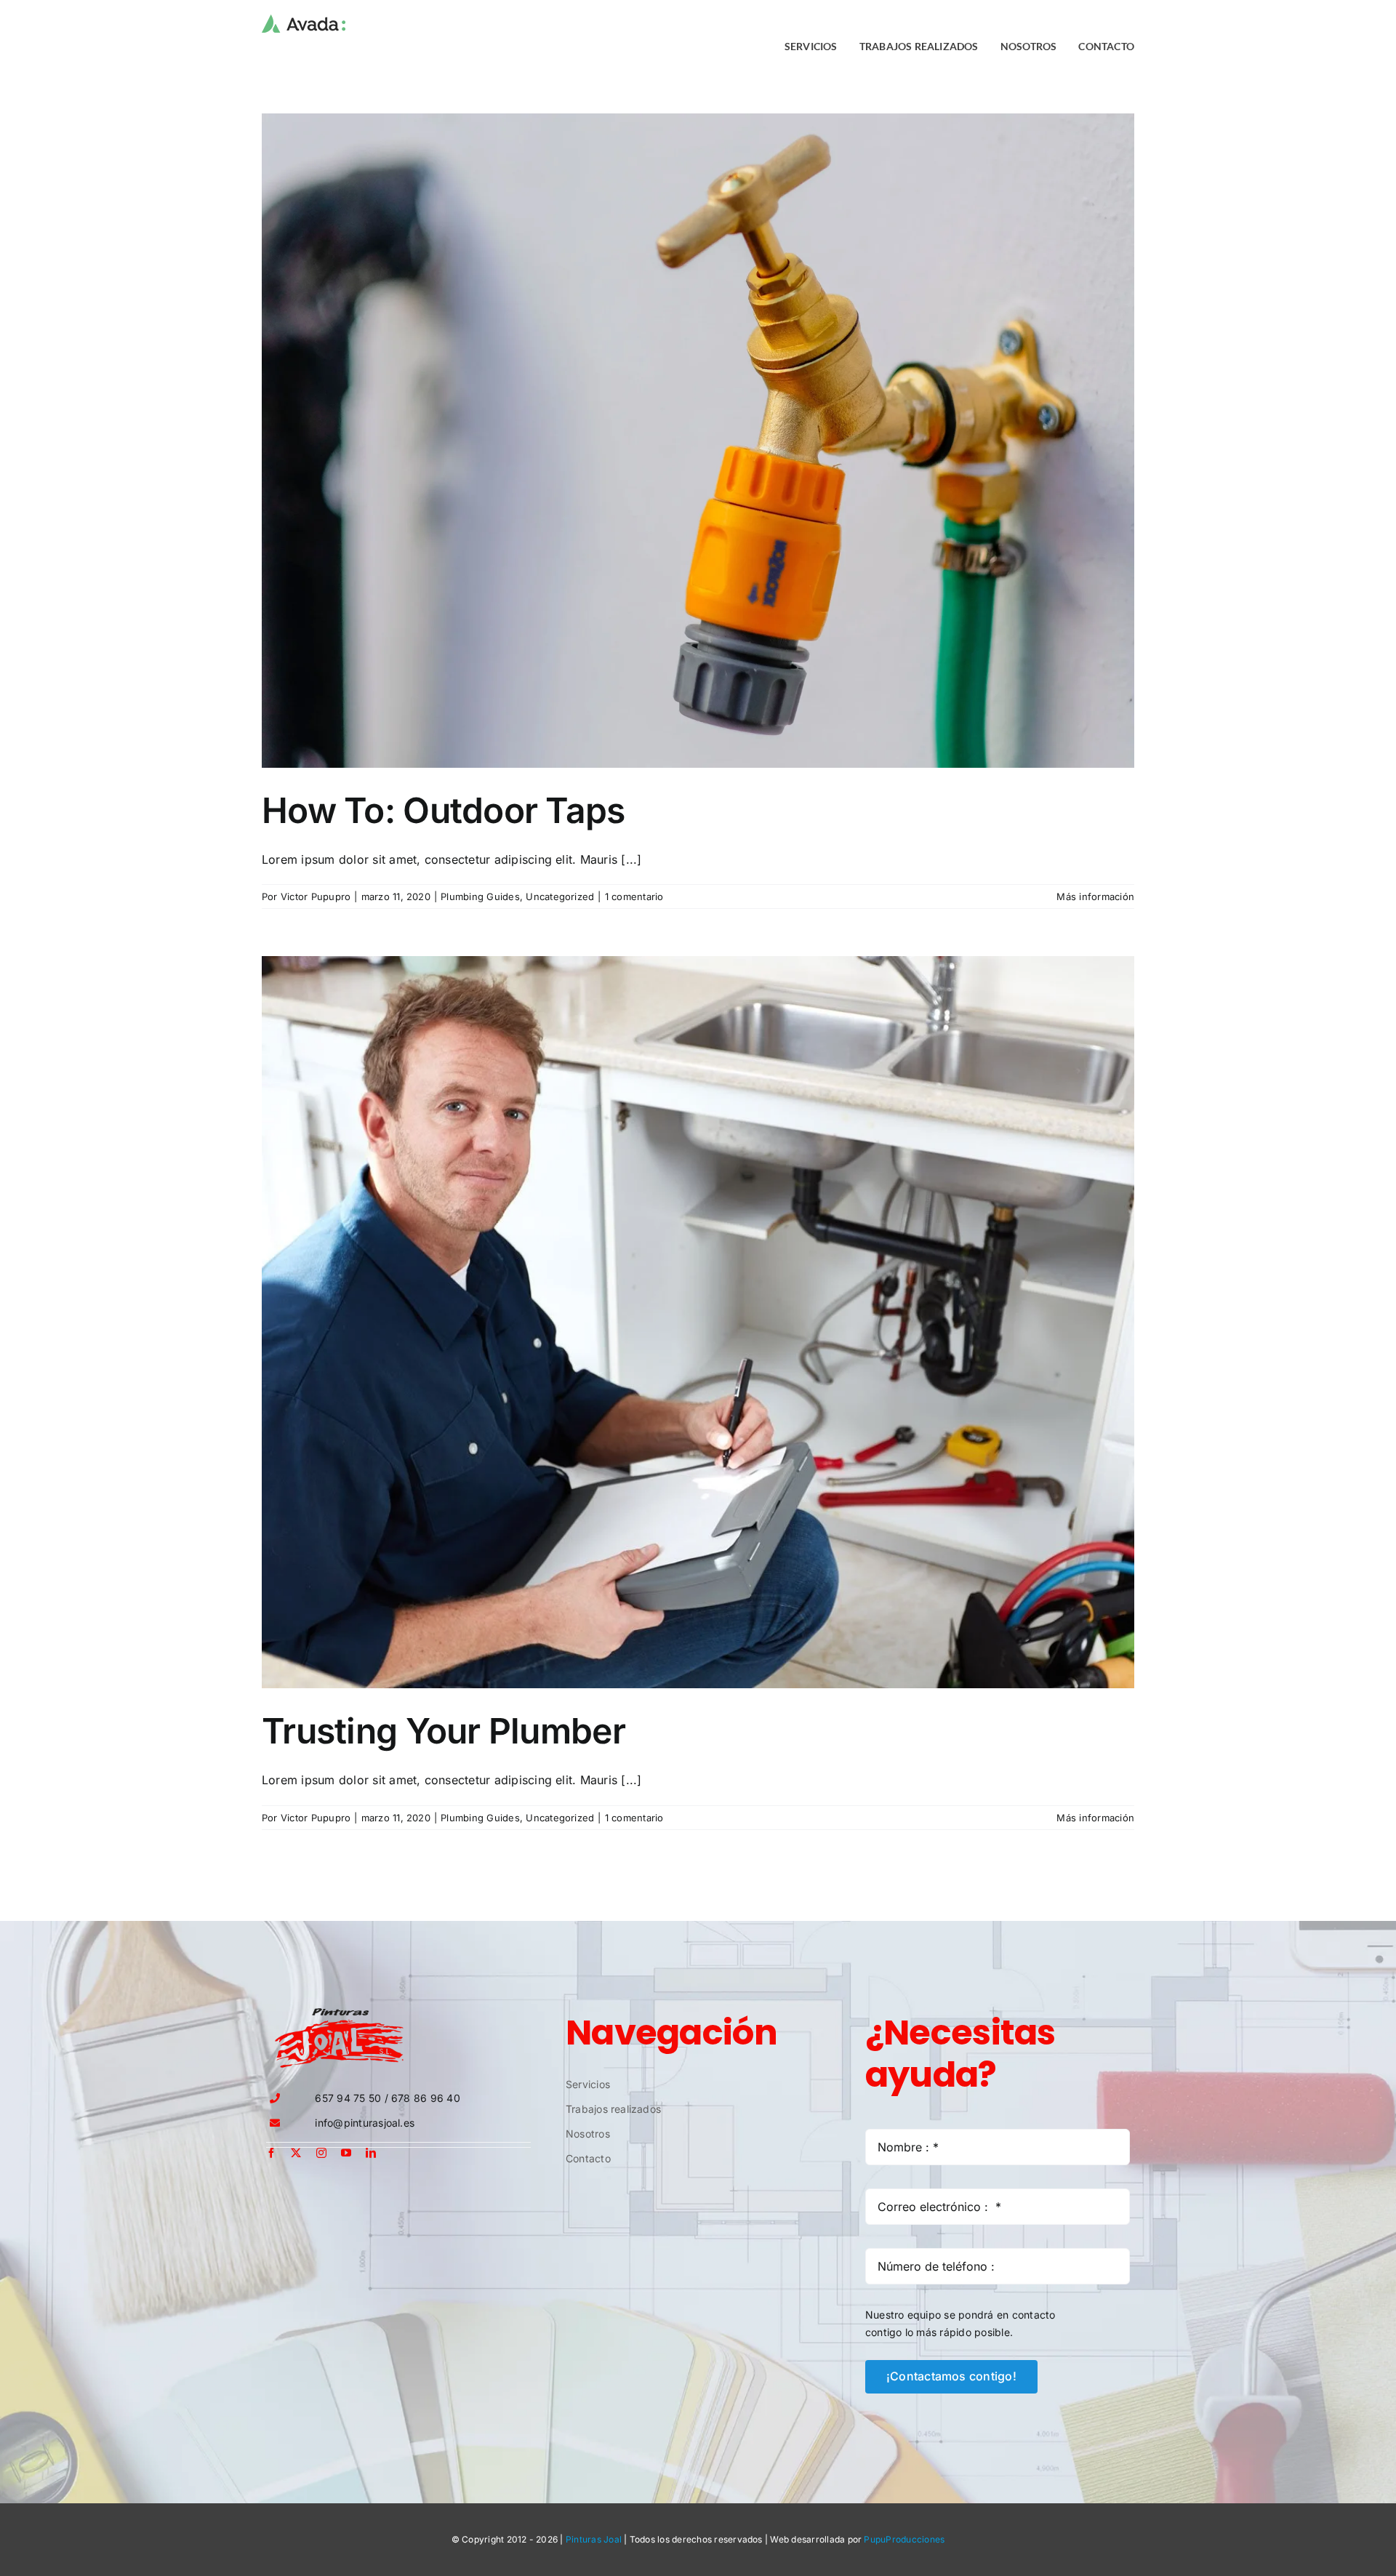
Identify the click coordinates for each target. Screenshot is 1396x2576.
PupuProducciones (904, 2539)
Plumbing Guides (480, 896)
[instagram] (321, 2153)
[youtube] (346, 2153)
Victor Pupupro (316, 896)
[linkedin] (371, 2153)
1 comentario (634, 896)
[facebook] (271, 2153)
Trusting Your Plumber (444, 1731)
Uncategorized (560, 896)
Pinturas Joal (594, 2539)
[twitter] (296, 2153)
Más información (1095, 896)
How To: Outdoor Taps (444, 810)
